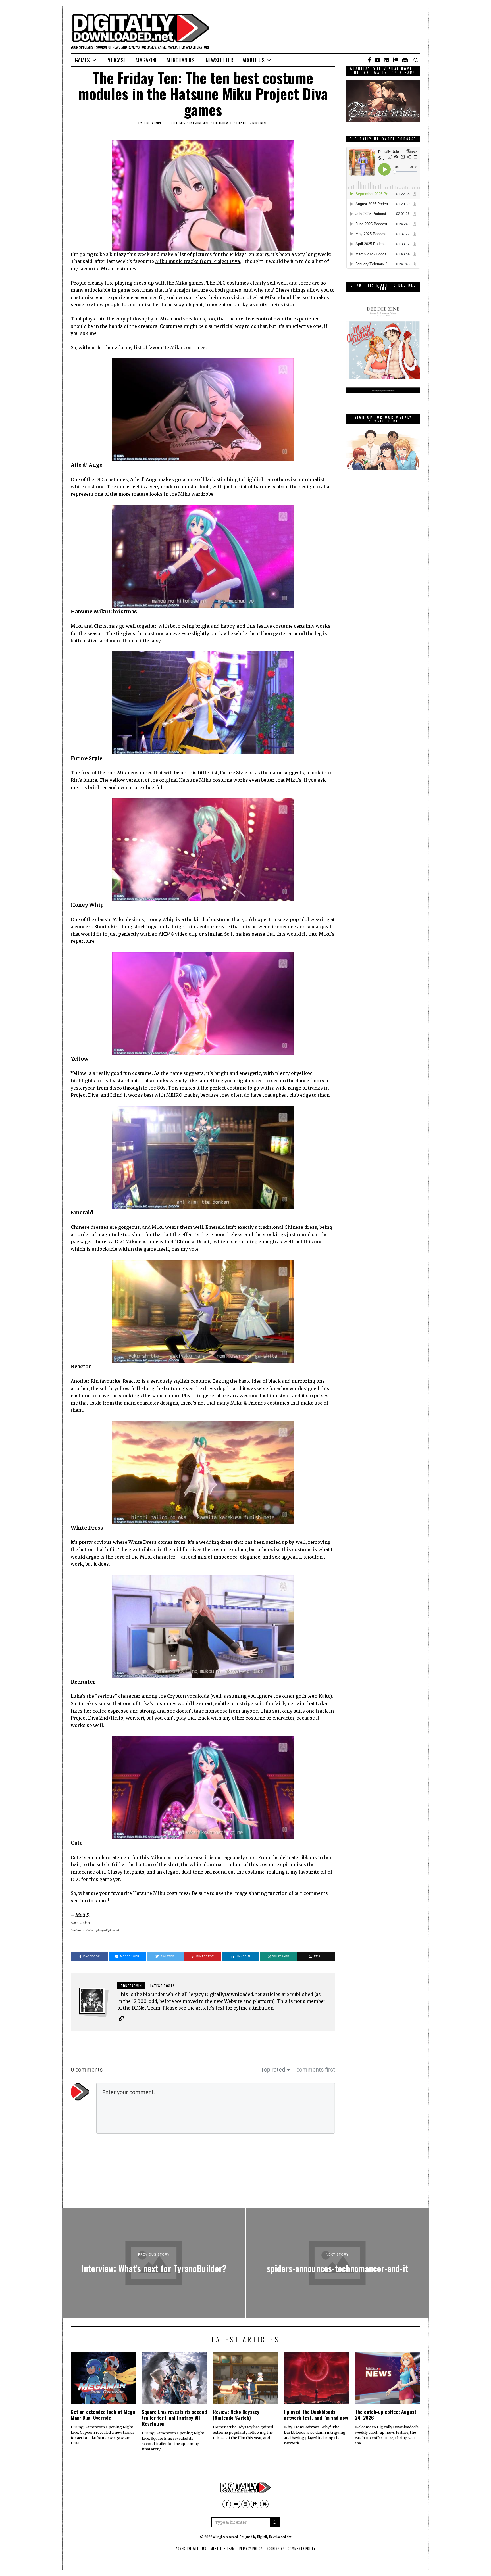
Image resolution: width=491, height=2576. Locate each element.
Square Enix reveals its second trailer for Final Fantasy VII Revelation (174, 2418)
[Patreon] (396, 60)
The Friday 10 (223, 123)
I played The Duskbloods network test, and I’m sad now (316, 2415)
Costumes (177, 123)
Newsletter (220, 60)
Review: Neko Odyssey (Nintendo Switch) (236, 2415)
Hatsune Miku (199, 123)
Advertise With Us (191, 2548)
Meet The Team (223, 2548)
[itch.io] (387, 60)
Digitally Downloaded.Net (274, 2537)
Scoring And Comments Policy (291, 2548)
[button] (275, 2522)
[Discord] (405, 60)
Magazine (146, 60)
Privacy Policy (251, 2548)
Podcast (116, 60)
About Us (253, 60)
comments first (316, 2070)
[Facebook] (370, 60)
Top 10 (241, 123)
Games (82, 60)
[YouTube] (378, 60)
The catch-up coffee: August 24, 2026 (386, 2415)
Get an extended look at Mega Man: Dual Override (103, 2415)
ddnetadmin (152, 123)
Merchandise (182, 60)
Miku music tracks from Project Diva (197, 261)
